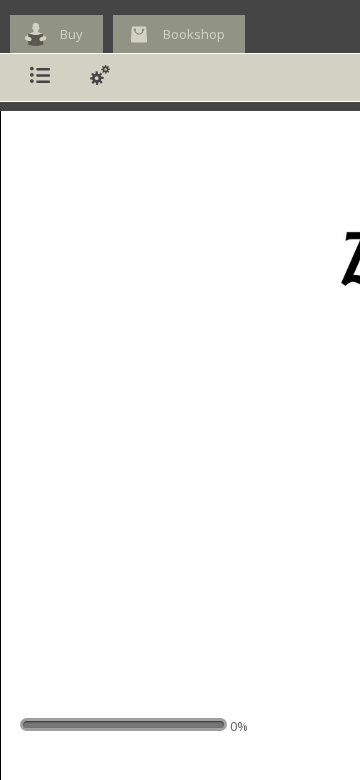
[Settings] (100, 77)
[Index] (40, 77)
